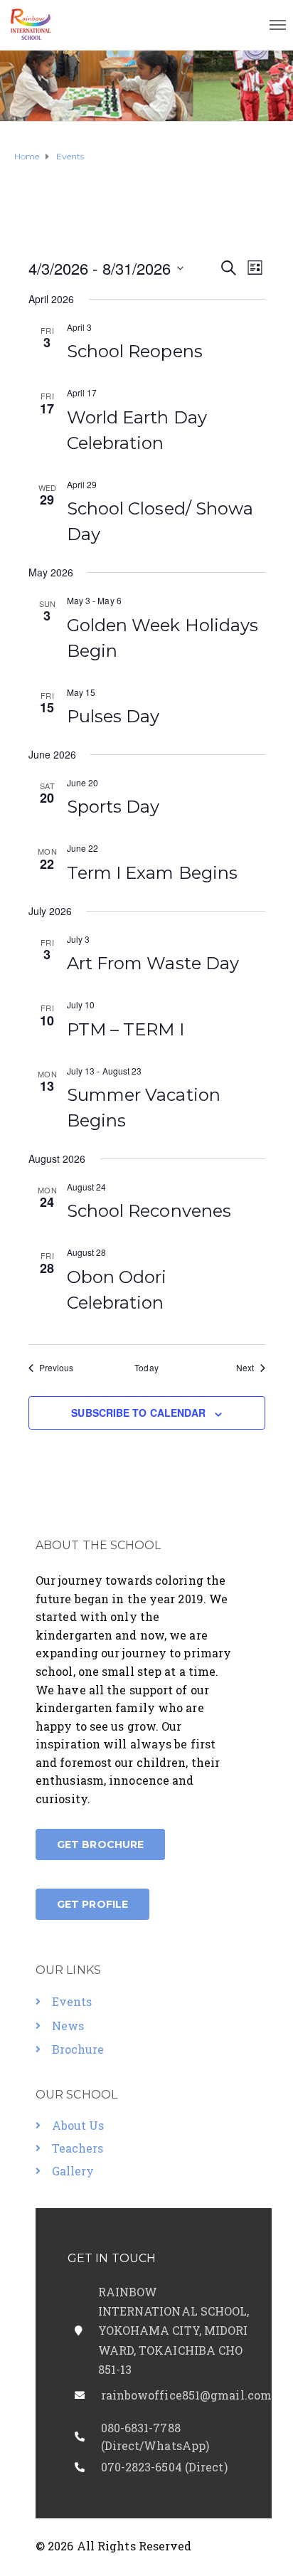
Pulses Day (113, 716)
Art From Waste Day (153, 963)
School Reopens (135, 351)
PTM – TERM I (126, 1029)
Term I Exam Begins (153, 873)
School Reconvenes (149, 1211)
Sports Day (113, 807)
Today (146, 1368)
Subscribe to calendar (138, 1413)
